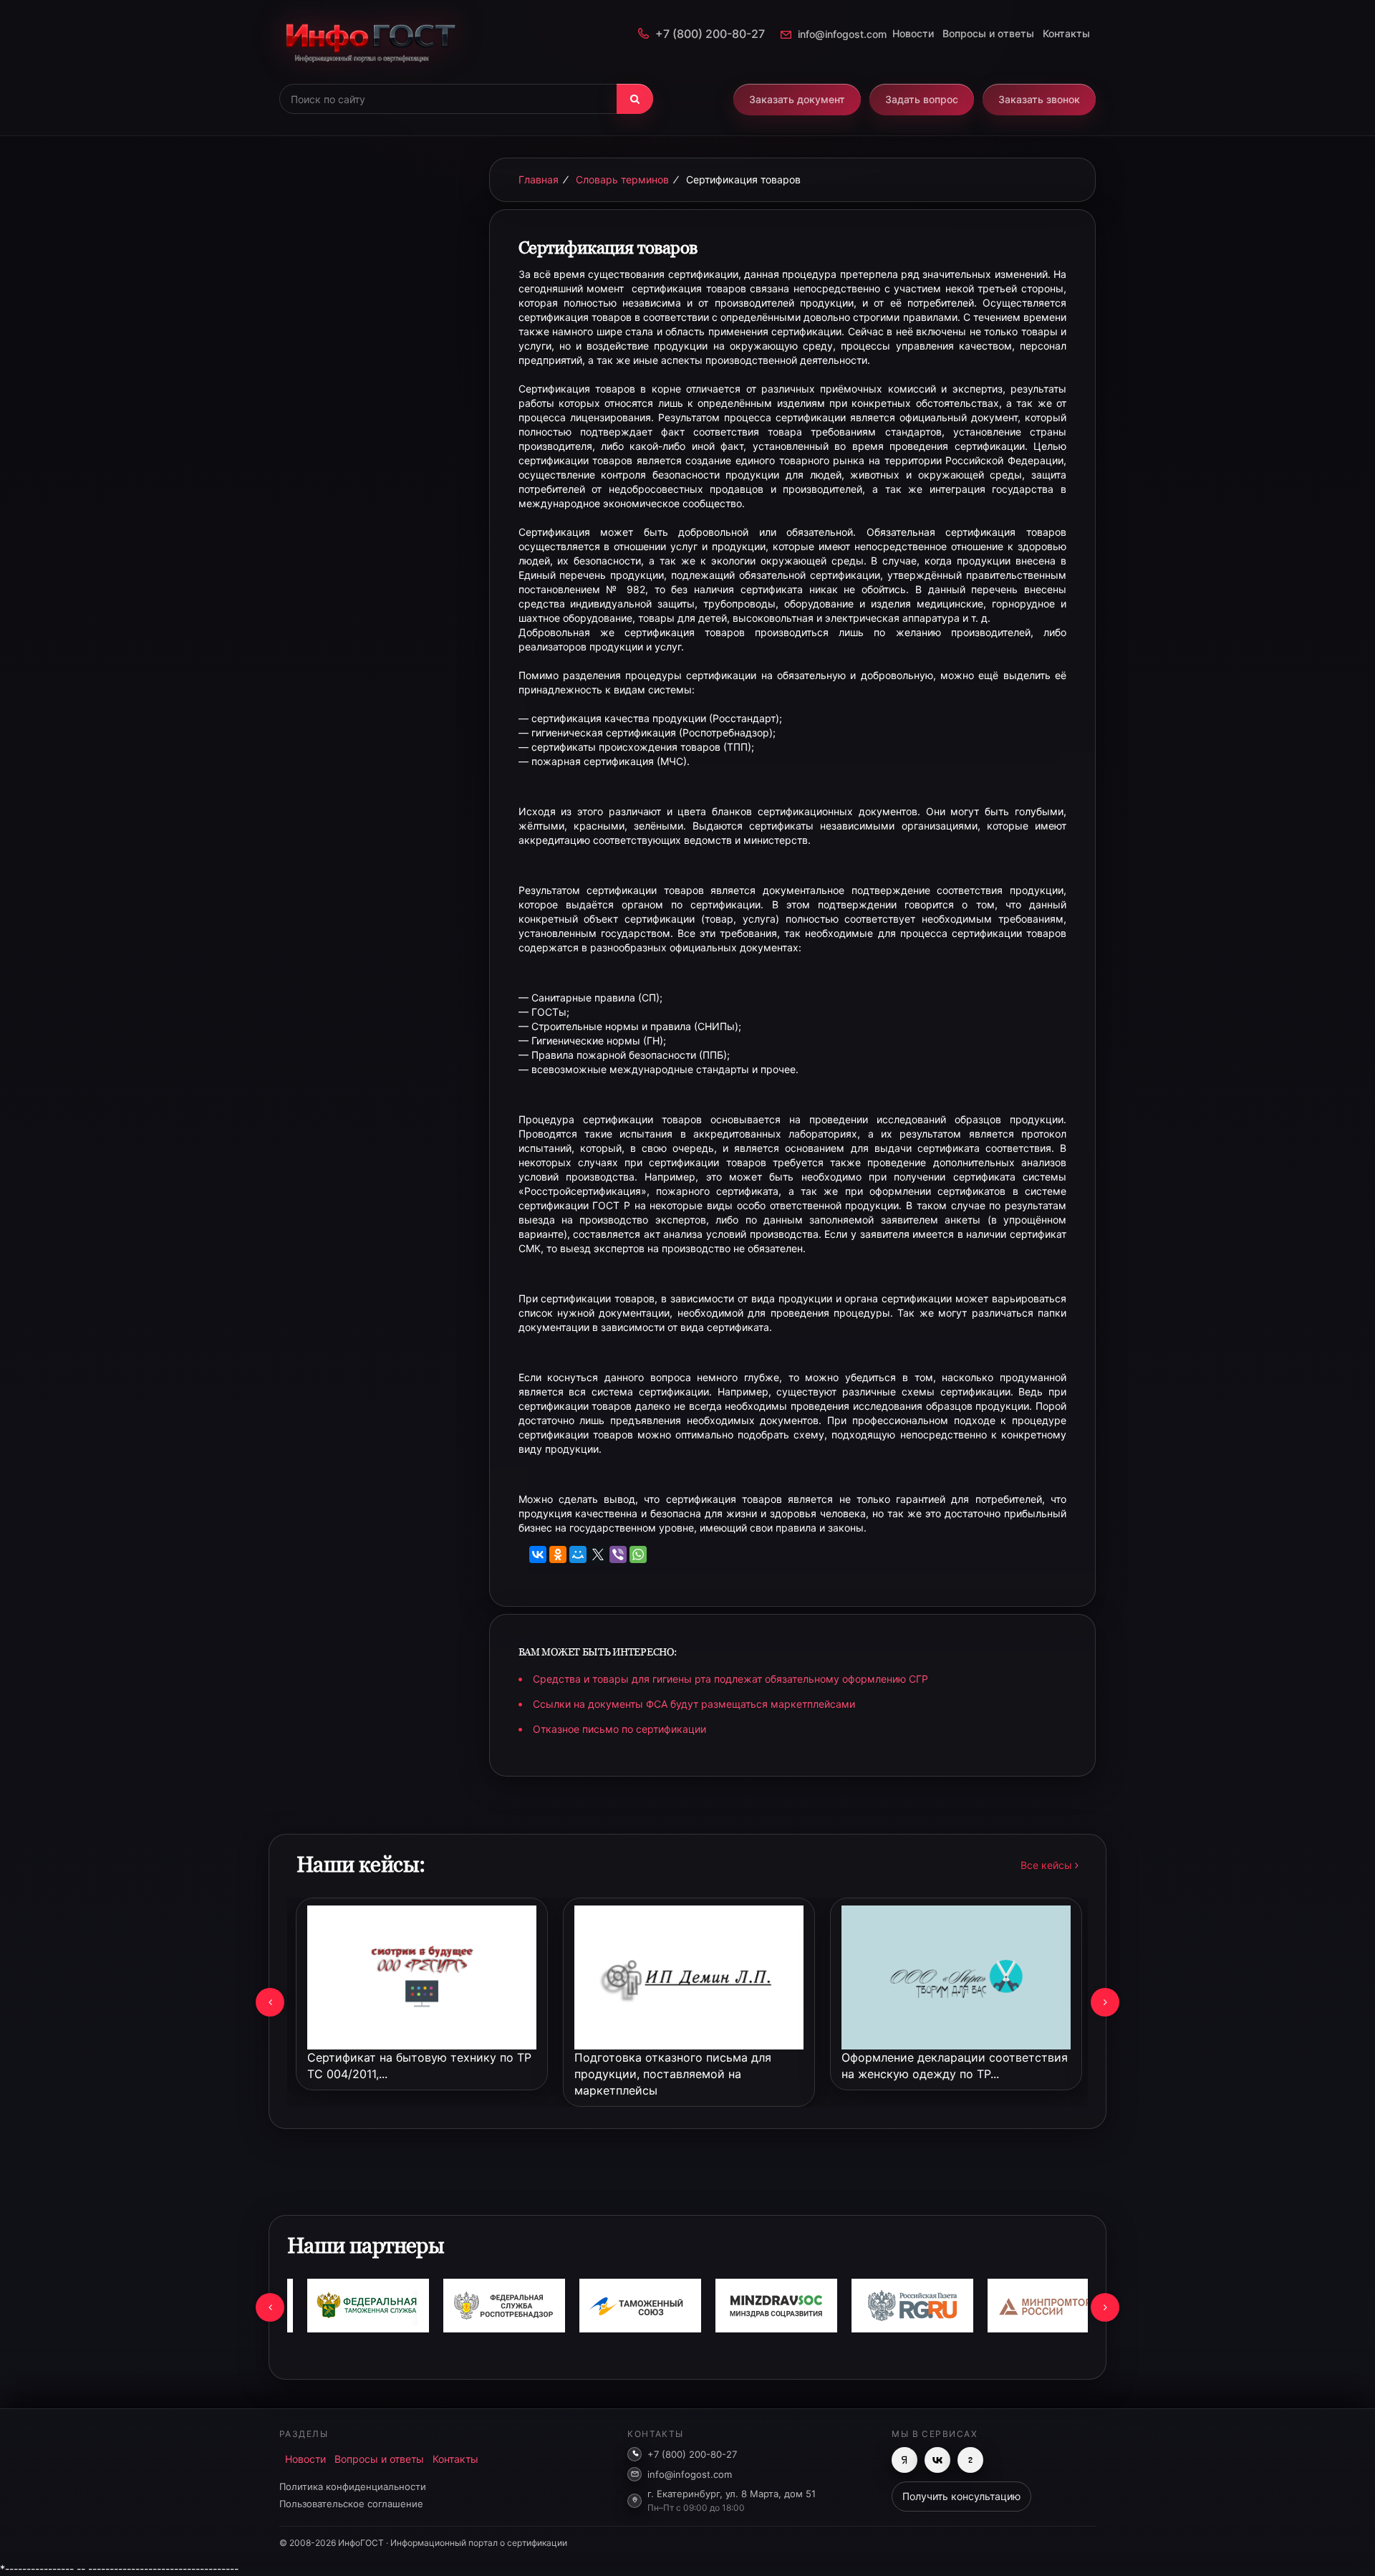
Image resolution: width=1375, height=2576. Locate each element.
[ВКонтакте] (538, 1554)
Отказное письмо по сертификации (619, 1729)
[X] (598, 1554)
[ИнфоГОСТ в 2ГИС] (970, 2460)
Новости (913, 33)
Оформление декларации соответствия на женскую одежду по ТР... (955, 2066)
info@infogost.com (842, 34)
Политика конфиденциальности (353, 2486)
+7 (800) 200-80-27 (710, 34)
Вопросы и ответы (988, 33)
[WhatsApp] (638, 1554)
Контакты (1066, 33)
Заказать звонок (1039, 99)
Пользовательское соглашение (351, 2504)
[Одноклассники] (558, 1554)
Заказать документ (797, 99)
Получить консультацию (961, 2496)
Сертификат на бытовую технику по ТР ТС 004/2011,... (419, 2066)
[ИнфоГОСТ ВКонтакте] (937, 2460)
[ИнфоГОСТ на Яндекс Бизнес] (904, 2460)
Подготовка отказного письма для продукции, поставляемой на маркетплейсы (673, 2074)
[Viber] (618, 1554)
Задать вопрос (922, 99)
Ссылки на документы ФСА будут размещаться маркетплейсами (694, 1704)
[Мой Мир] (578, 1554)
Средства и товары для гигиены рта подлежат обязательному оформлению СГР (730, 1679)
